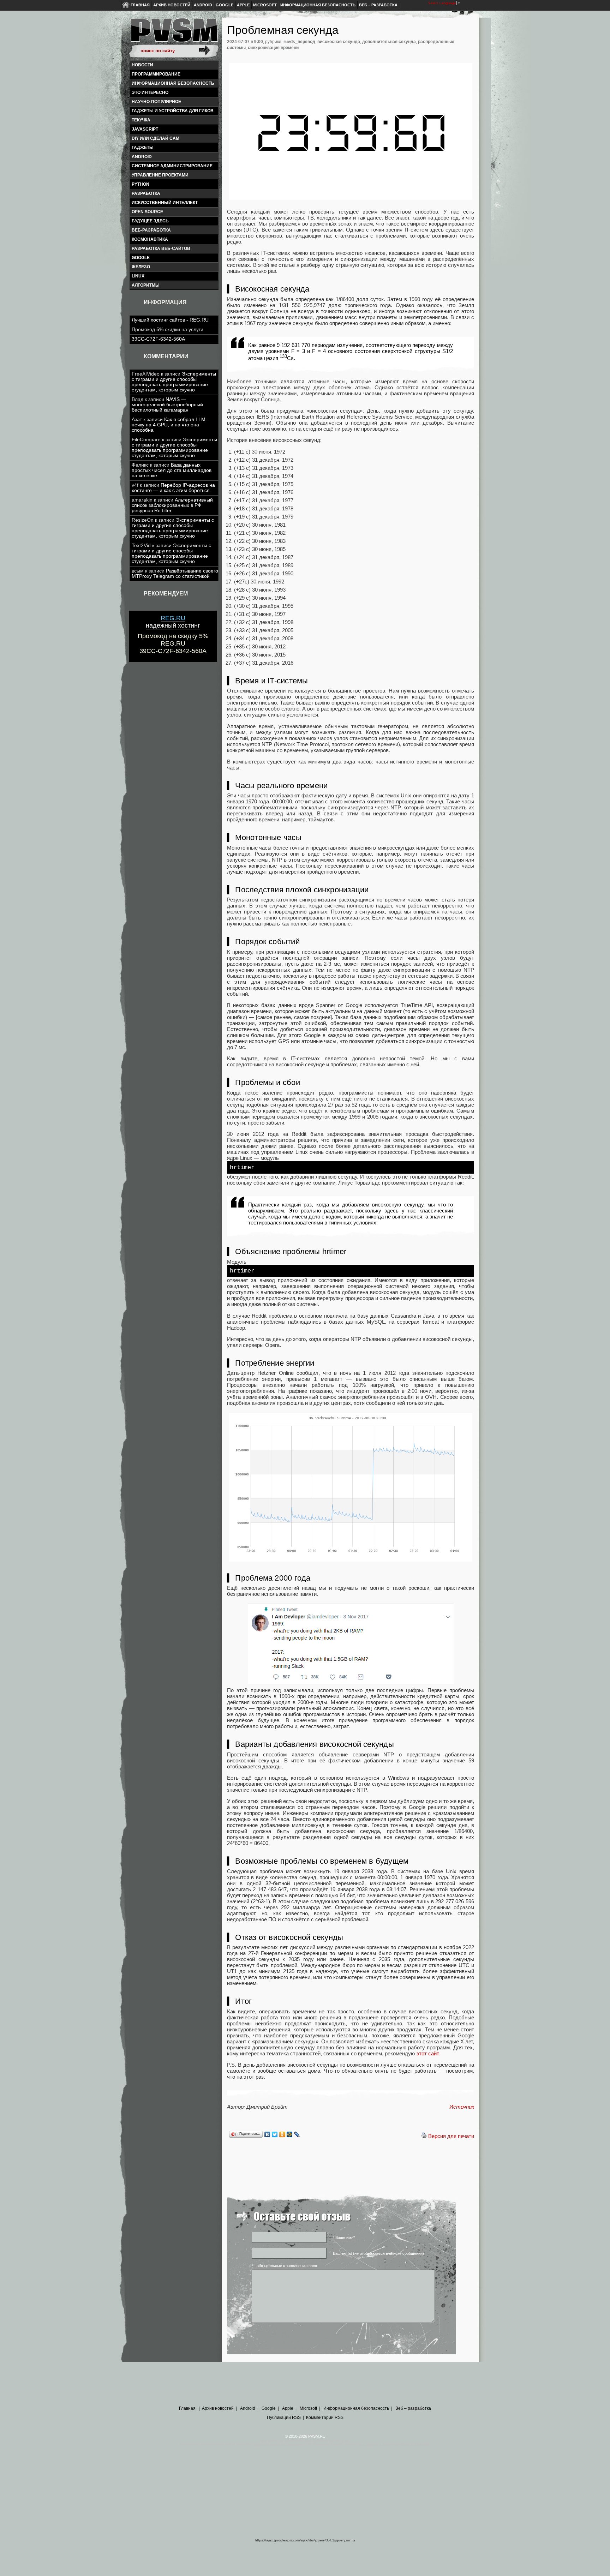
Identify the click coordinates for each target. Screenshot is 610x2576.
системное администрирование (172, 166)
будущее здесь (150, 221)
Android (203, 5)
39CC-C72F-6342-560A (158, 339)
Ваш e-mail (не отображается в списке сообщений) (378, 2253)
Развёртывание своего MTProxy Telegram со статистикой (175, 574)
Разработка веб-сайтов (161, 248)
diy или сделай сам (156, 138)
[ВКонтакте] (267, 2134)
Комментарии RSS (325, 2418)
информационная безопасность (173, 83)
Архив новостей (172, 5)
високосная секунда (339, 42)
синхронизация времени (273, 48)
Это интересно (150, 92)
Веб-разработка (151, 230)
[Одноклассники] (282, 2134)
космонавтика (150, 239)
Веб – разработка (378, 5)
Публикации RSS (284, 2418)
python (140, 184)
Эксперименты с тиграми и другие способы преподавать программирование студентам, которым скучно (174, 382)
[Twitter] (275, 2134)
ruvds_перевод (299, 42)
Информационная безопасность (318, 5)
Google (225, 5)
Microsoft (265, 5)
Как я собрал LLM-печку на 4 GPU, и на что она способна (169, 425)
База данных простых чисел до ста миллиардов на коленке (172, 470)
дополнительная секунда (389, 42)
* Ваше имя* (344, 2237)
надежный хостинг (173, 622)
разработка (146, 193)
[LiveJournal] (297, 2134)
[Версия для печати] (424, 2136)
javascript (145, 129)
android (142, 157)
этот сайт (427, 2053)
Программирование (156, 74)
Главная (140, 5)
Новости (142, 65)
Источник (462, 2107)
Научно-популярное (156, 102)
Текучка (141, 120)
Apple (243, 5)
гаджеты (143, 148)
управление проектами (160, 175)
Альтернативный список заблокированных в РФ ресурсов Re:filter (172, 505)
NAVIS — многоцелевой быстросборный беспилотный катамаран (167, 405)
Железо (141, 267)
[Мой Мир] (290, 2134)
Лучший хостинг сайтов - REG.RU (170, 320)
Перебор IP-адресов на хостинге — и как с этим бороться (173, 488)
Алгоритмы (146, 285)
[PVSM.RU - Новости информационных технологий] (174, 34)
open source (147, 212)
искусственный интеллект (165, 203)
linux (138, 276)
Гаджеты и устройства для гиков (173, 111)
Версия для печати (451, 2136)
